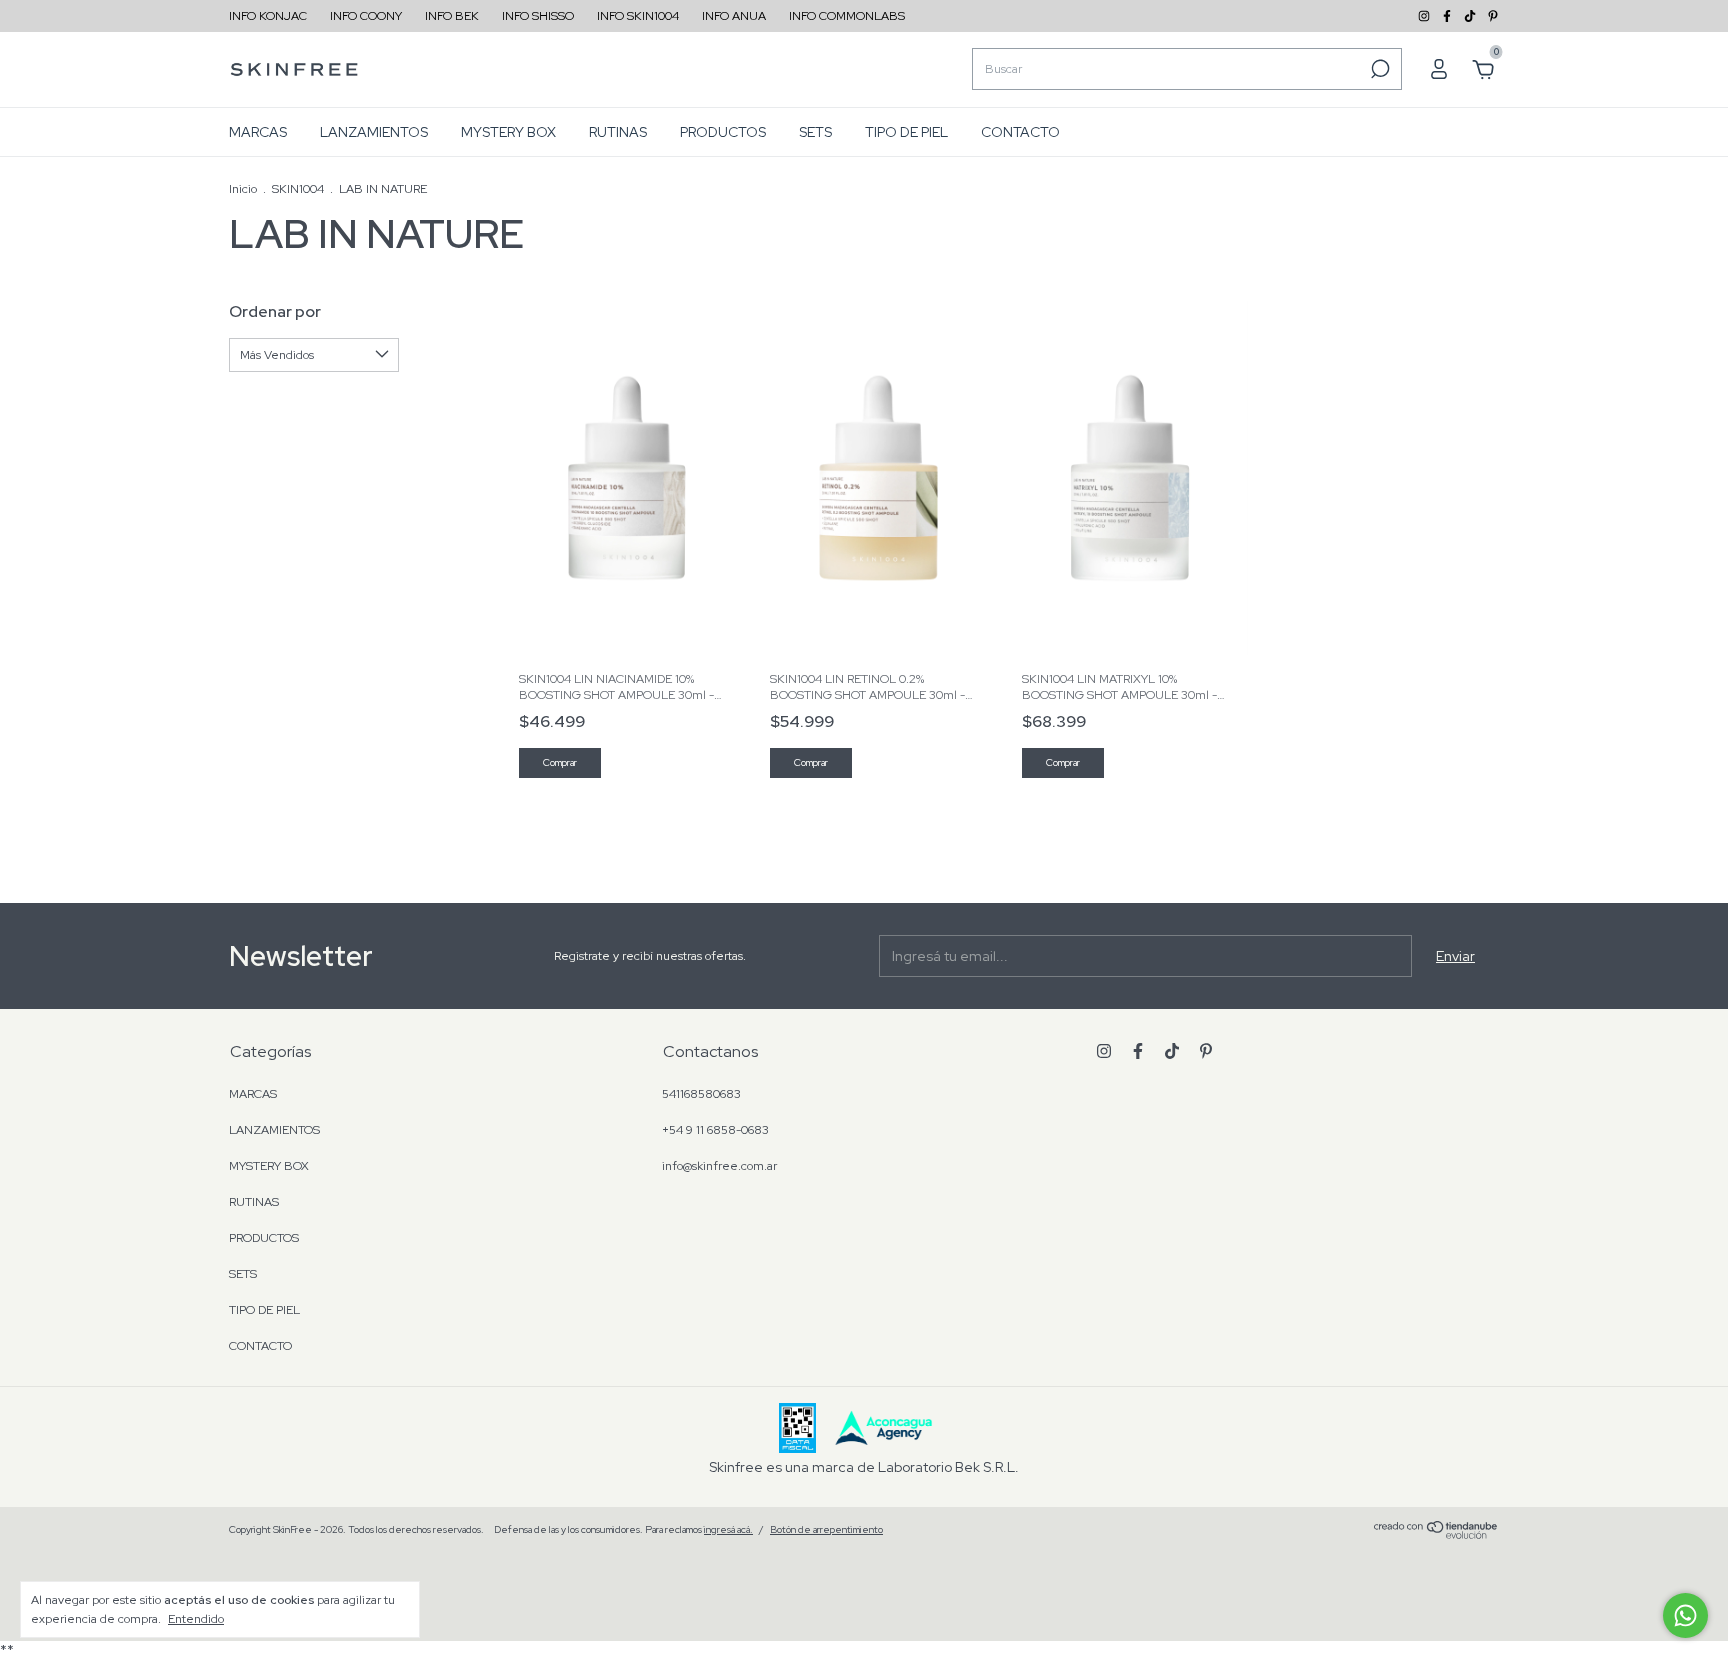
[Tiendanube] (1436, 1534)
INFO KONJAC (268, 16)
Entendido (196, 1619)
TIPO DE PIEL (906, 132)
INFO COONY (366, 16)
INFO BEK (452, 16)
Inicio (243, 189)
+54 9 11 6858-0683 (715, 1130)
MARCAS (258, 132)
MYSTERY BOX (508, 132)
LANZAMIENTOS (374, 132)
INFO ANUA (734, 16)
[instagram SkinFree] (1425, 16)
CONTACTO (1020, 132)
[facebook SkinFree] (1448, 16)
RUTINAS (618, 132)
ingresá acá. (728, 1529)
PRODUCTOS (723, 132)
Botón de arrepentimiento (826, 1529)
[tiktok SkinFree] (1471, 16)
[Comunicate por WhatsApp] (1685, 1615)
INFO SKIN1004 (638, 16)
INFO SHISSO (538, 16)
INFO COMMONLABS (847, 16)
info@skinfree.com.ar (719, 1166)
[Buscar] (1378, 69)
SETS (815, 132)
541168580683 (701, 1094)
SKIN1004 (298, 189)
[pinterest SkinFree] (1493, 16)
